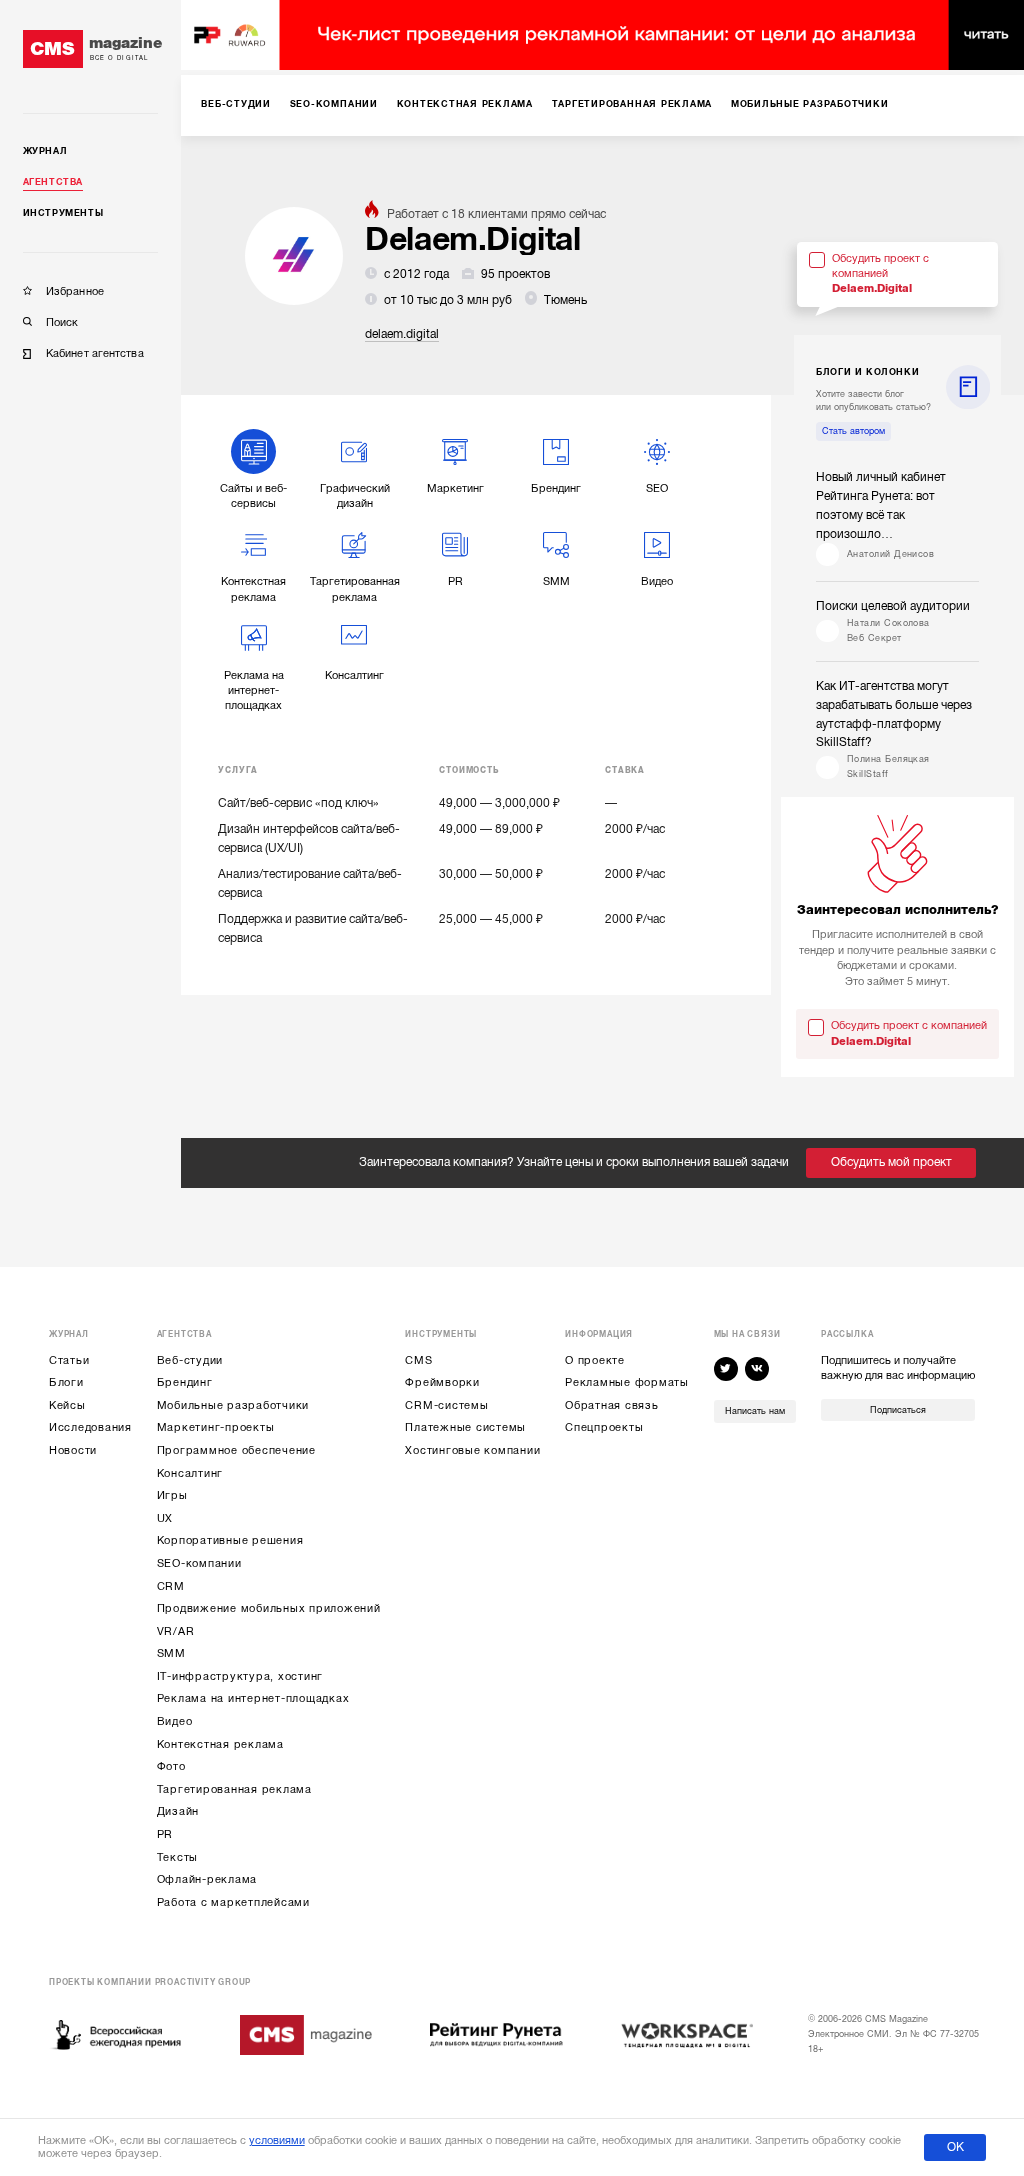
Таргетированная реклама (234, 1789)
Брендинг (185, 1382)
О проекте (595, 1360)
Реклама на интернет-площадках (253, 1698)
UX (165, 1518)
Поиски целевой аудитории (893, 606)
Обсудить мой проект (891, 1162)
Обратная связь (612, 1405)
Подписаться (898, 1410)
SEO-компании (199, 1563)
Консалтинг (190, 1473)
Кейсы (67, 1405)
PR (165, 1834)
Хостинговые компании (472, 1450)
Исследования (90, 1427)
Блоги (66, 1382)
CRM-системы (446, 1405)
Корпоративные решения (230, 1540)
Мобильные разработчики (233, 1405)
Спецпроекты (604, 1427)
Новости (73, 1450)
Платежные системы (465, 1427)
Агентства (53, 182)
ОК (955, 2147)
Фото (171, 1766)
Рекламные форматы (627, 1382)
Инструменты (63, 213)
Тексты (178, 1857)
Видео (175, 1721)
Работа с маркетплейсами (233, 1902)
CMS (418, 1360)
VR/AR (176, 1631)
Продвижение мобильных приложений (269, 1608)
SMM (171, 1653)
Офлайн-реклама (207, 1879)
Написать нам (755, 1411)
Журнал (45, 151)
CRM (171, 1586)
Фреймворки (442, 1382)
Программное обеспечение (236, 1450)
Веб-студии (190, 1360)
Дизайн (178, 1811)
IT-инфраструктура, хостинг (240, 1676)
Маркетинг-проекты (216, 1427)
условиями (277, 2140)
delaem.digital (402, 334)
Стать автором (853, 431)
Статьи (69, 1360)
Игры (172, 1495)
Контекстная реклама (220, 1744)
